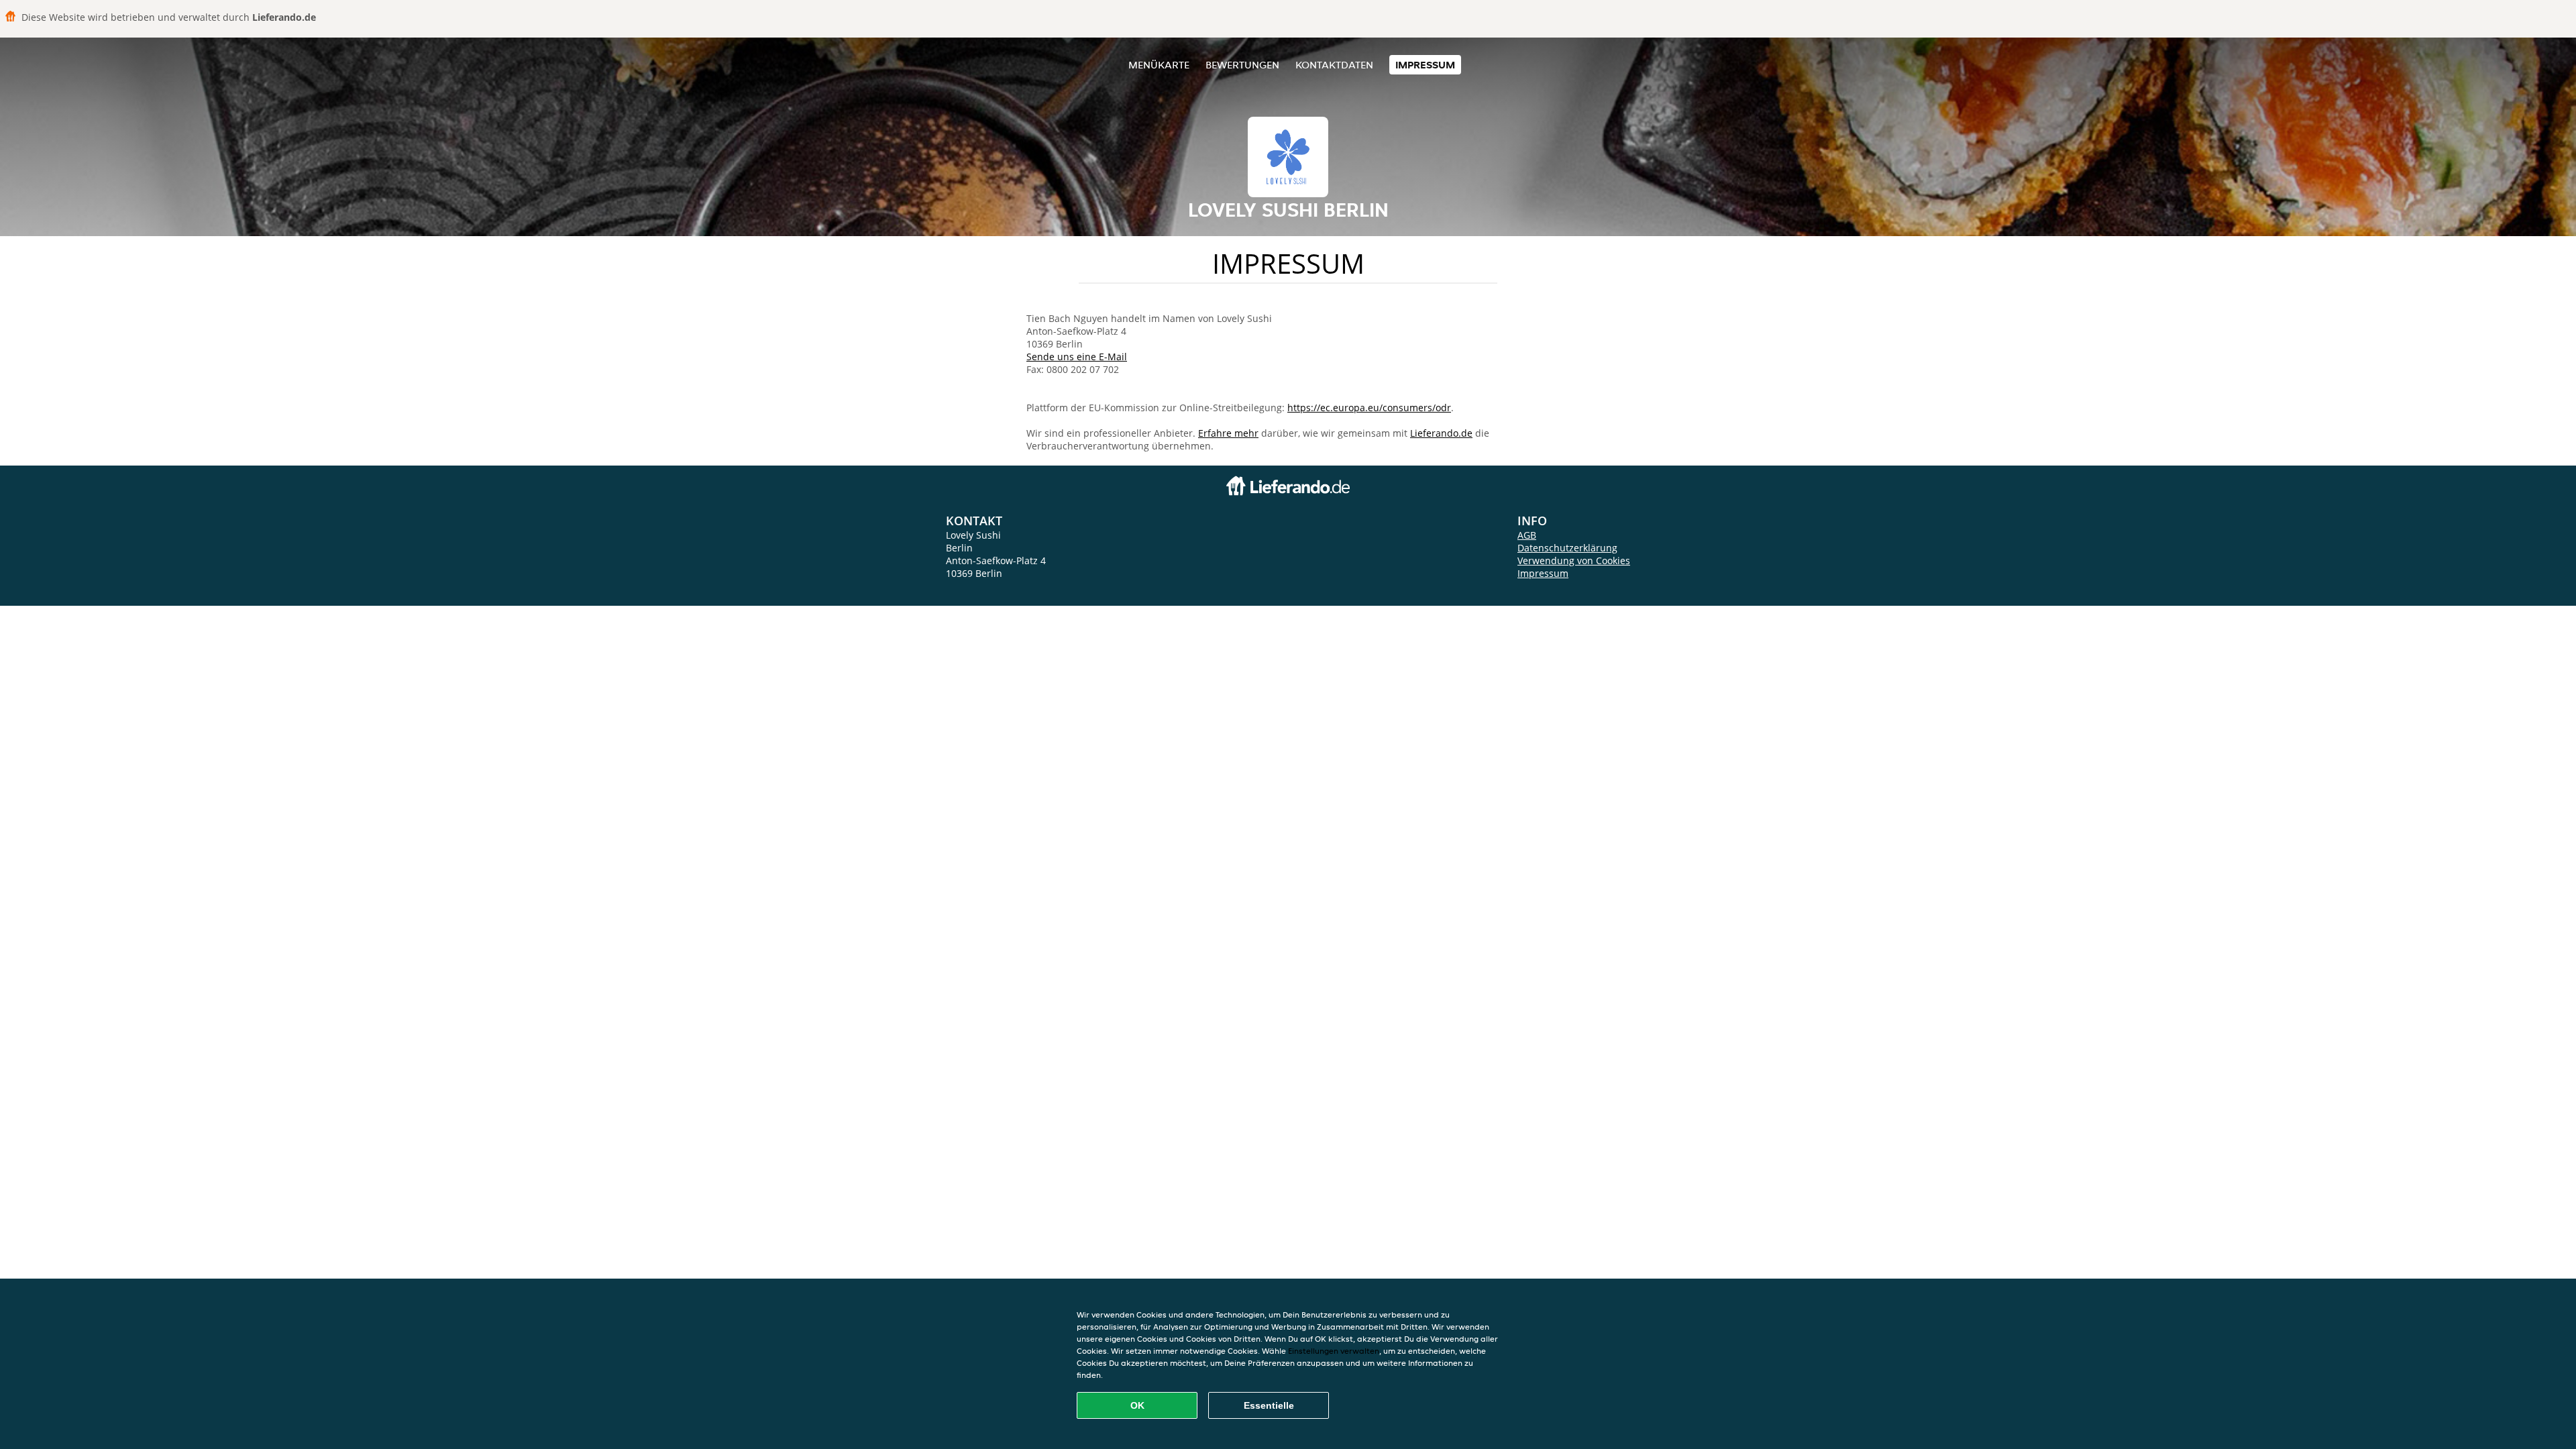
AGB (1527, 535)
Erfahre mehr (1228, 433)
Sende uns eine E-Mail (1077, 357)
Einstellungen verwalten (1334, 1351)
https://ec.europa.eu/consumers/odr (1369, 408)
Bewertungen (1242, 65)
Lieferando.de (1441, 433)
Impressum (1425, 65)
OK (1137, 1405)
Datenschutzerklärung (1567, 548)
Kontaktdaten (1334, 65)
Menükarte (1159, 65)
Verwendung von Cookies (1574, 560)
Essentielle (1269, 1405)
